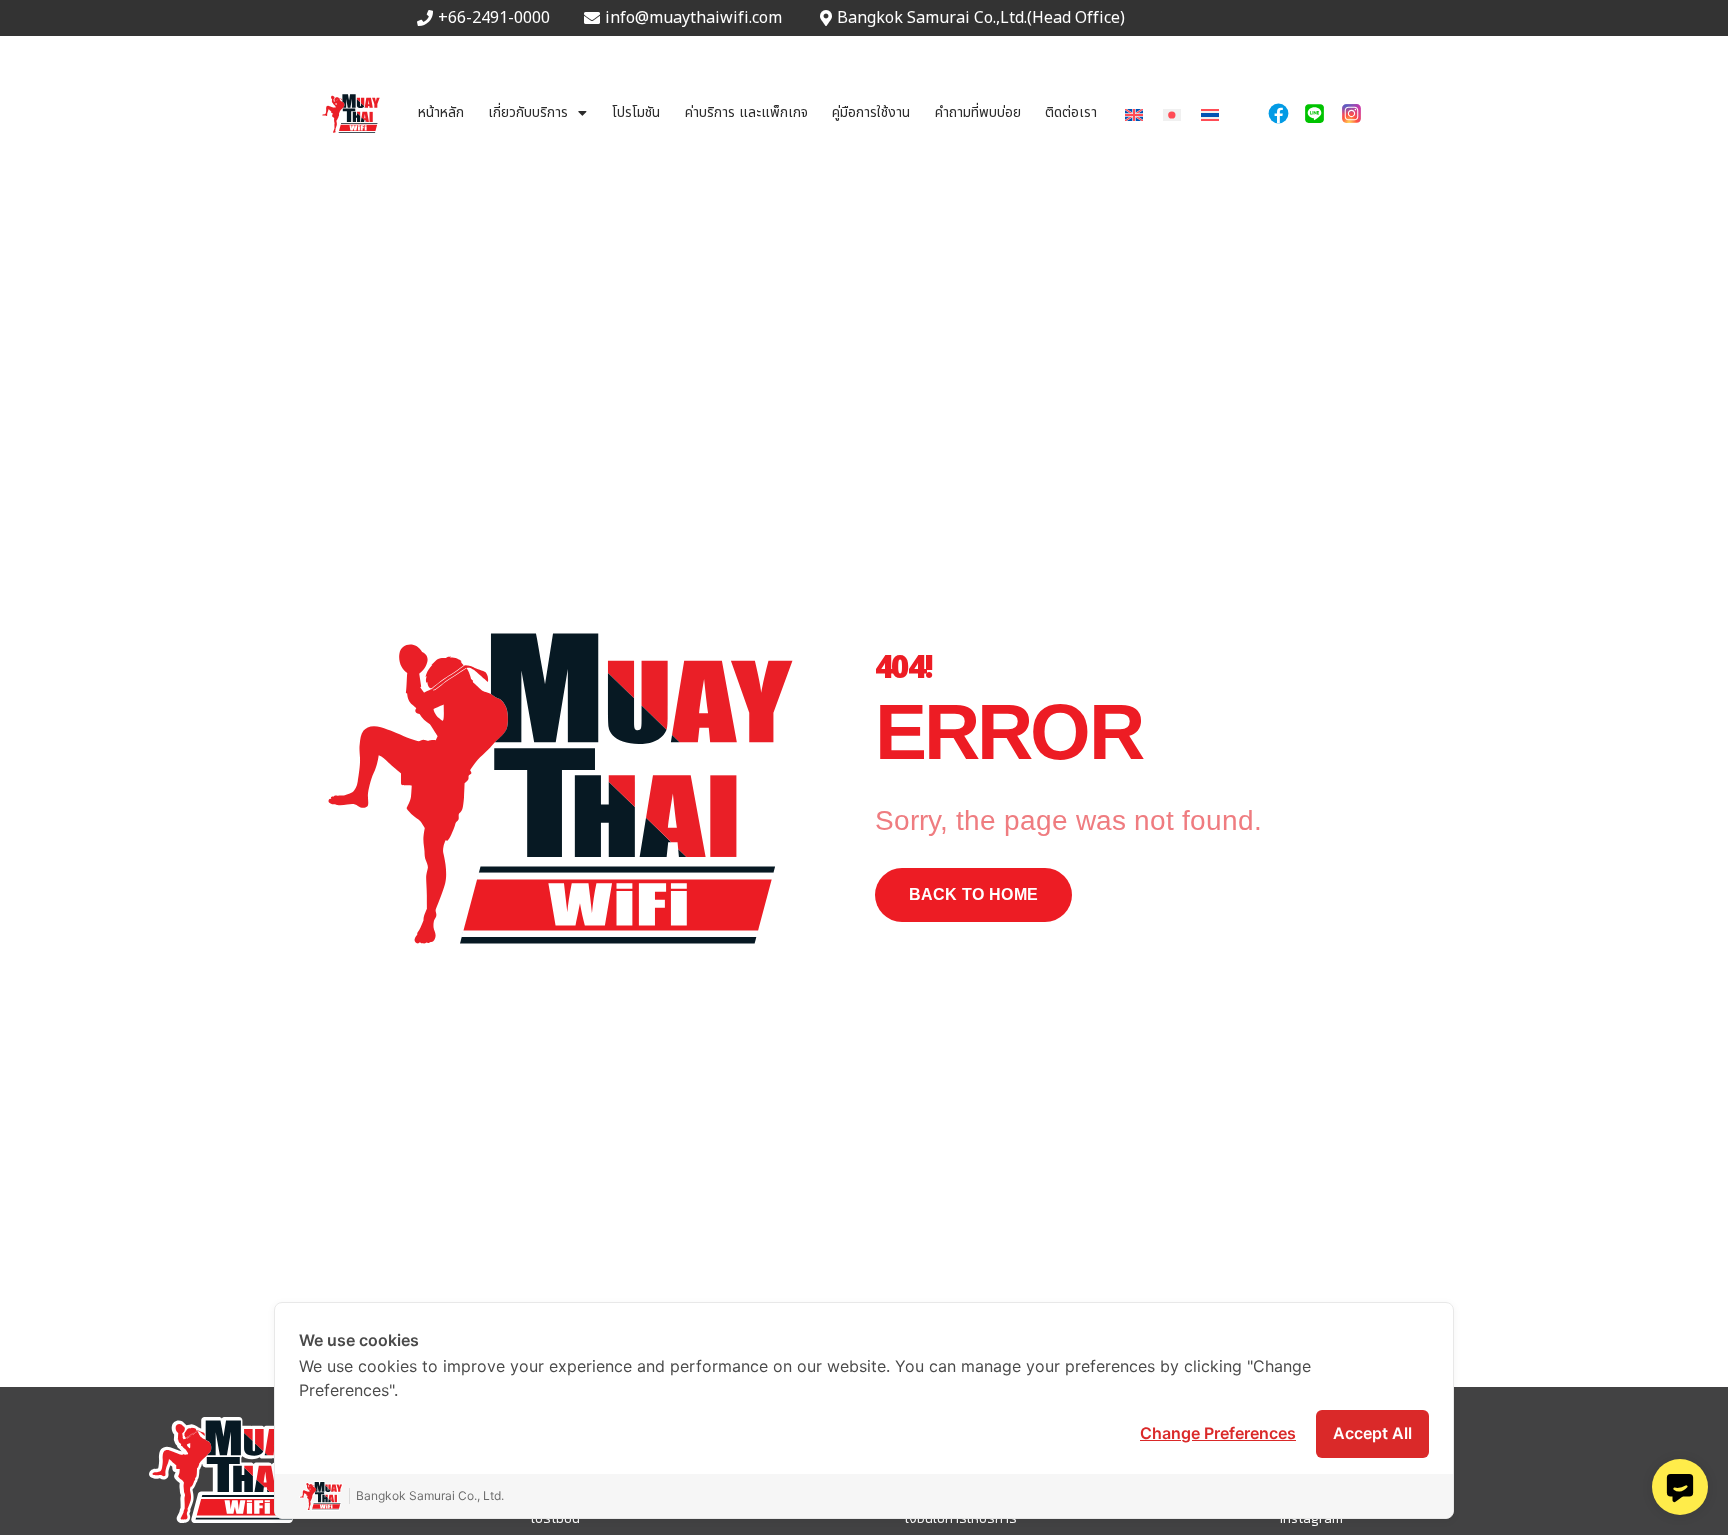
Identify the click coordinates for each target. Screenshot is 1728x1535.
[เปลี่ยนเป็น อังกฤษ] (1134, 113)
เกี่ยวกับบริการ (528, 112)
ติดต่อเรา (1071, 112)
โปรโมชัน (636, 112)
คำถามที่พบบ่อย (978, 112)
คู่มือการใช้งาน (871, 112)
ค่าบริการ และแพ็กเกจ (746, 112)
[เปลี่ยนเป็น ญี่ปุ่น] (1172, 113)
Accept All (1372, 1433)
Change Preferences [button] (1218, 1433)
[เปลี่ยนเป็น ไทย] (1210, 113)
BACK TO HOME (974, 894)
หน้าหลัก (441, 112)
